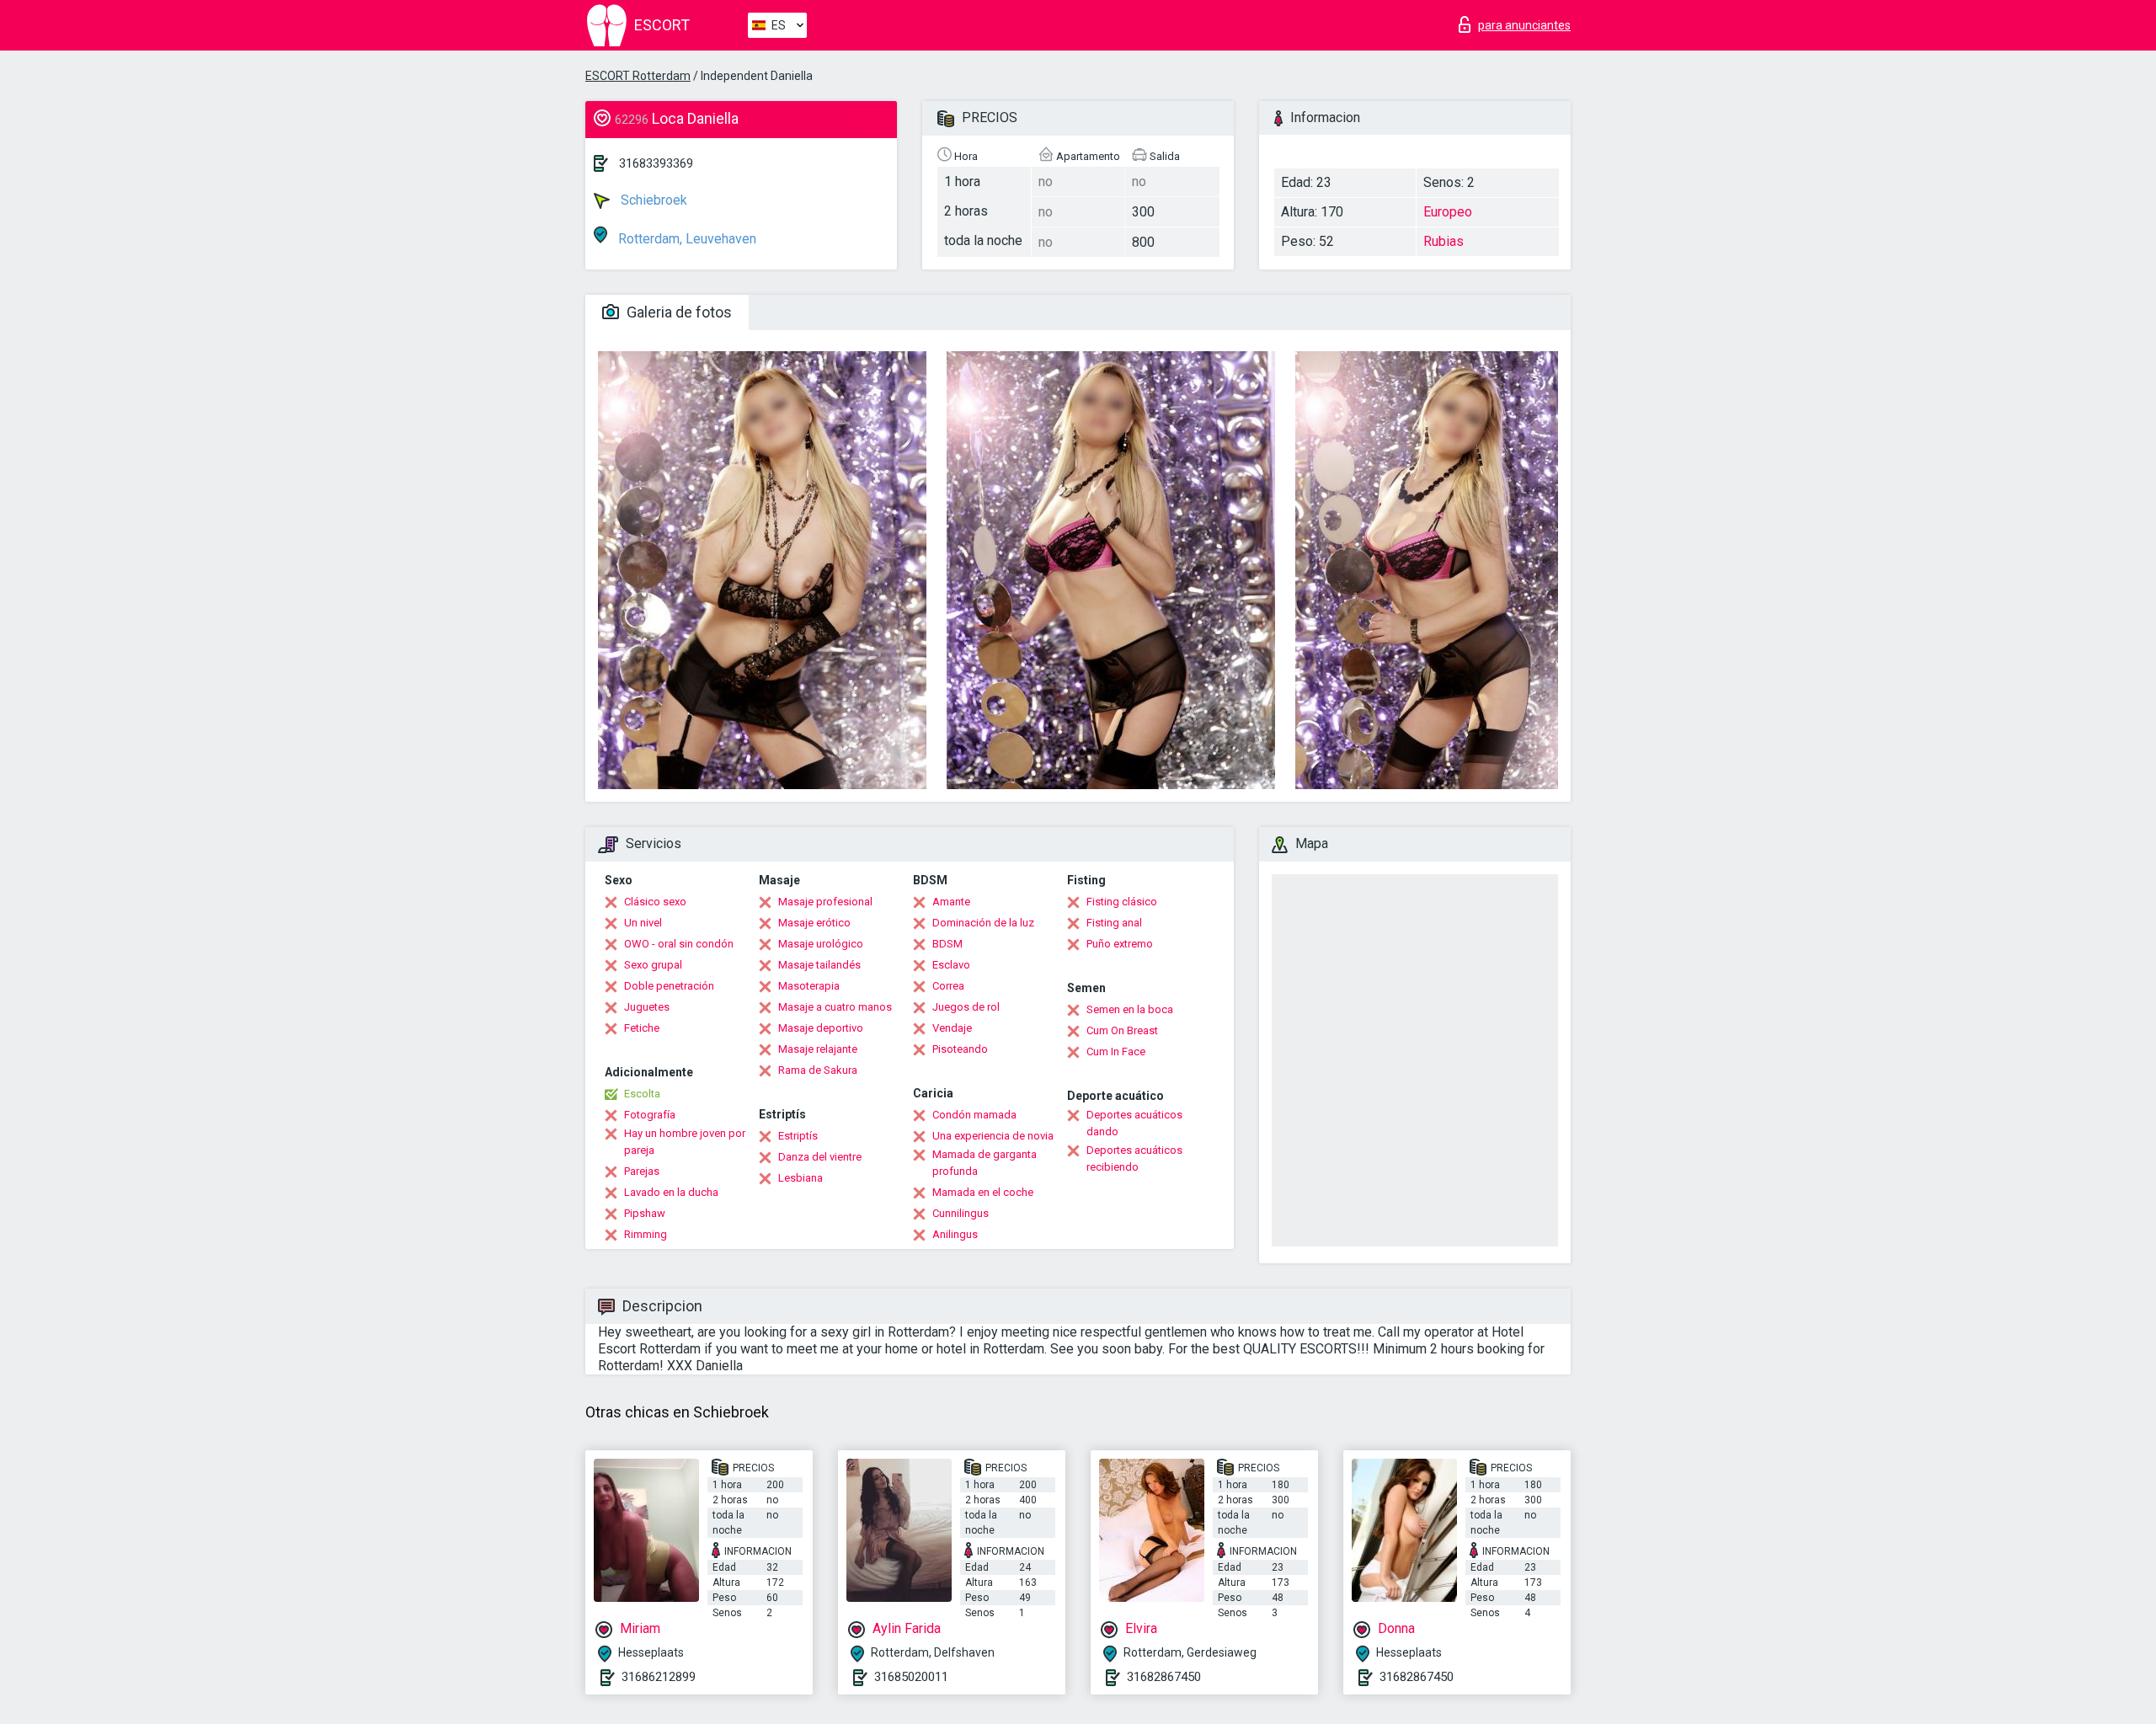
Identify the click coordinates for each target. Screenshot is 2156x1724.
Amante (951, 902)
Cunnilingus (961, 1213)
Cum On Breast (1122, 1030)
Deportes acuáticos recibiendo (1134, 1158)
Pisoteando (960, 1049)
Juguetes (647, 1007)
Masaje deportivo (821, 1028)
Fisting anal (1114, 923)
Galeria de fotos (678, 312)
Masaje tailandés (819, 965)
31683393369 (656, 163)
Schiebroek (652, 200)
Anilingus (955, 1234)
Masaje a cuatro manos (835, 1007)
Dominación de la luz (983, 923)
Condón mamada (974, 1115)
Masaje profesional (825, 902)
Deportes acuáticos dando (1134, 1123)
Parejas (642, 1171)
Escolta (642, 1094)
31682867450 (1164, 1677)
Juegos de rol (966, 1007)
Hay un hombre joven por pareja (685, 1142)
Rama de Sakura (818, 1070)
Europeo (1448, 212)
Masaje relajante (818, 1049)
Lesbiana (800, 1178)
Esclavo (951, 965)
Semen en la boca (1130, 1009)
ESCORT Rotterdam (638, 76)
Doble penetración (669, 986)
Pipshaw (645, 1213)
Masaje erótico (814, 923)
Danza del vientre (820, 1157)
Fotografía (650, 1115)
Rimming (646, 1234)
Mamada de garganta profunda (985, 1163)
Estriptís (798, 1136)
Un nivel (643, 923)
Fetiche (642, 1028)
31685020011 (911, 1677)
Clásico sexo (655, 902)
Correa (948, 986)
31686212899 (659, 1677)
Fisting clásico (1122, 902)
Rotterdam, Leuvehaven (686, 239)
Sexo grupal (653, 965)
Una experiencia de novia (993, 1136)
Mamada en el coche (983, 1192)
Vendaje (952, 1028)
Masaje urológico (821, 944)
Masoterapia (809, 986)
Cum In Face (1116, 1051)
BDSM (947, 944)
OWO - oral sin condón (679, 944)
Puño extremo (1120, 944)
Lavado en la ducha (671, 1192)
